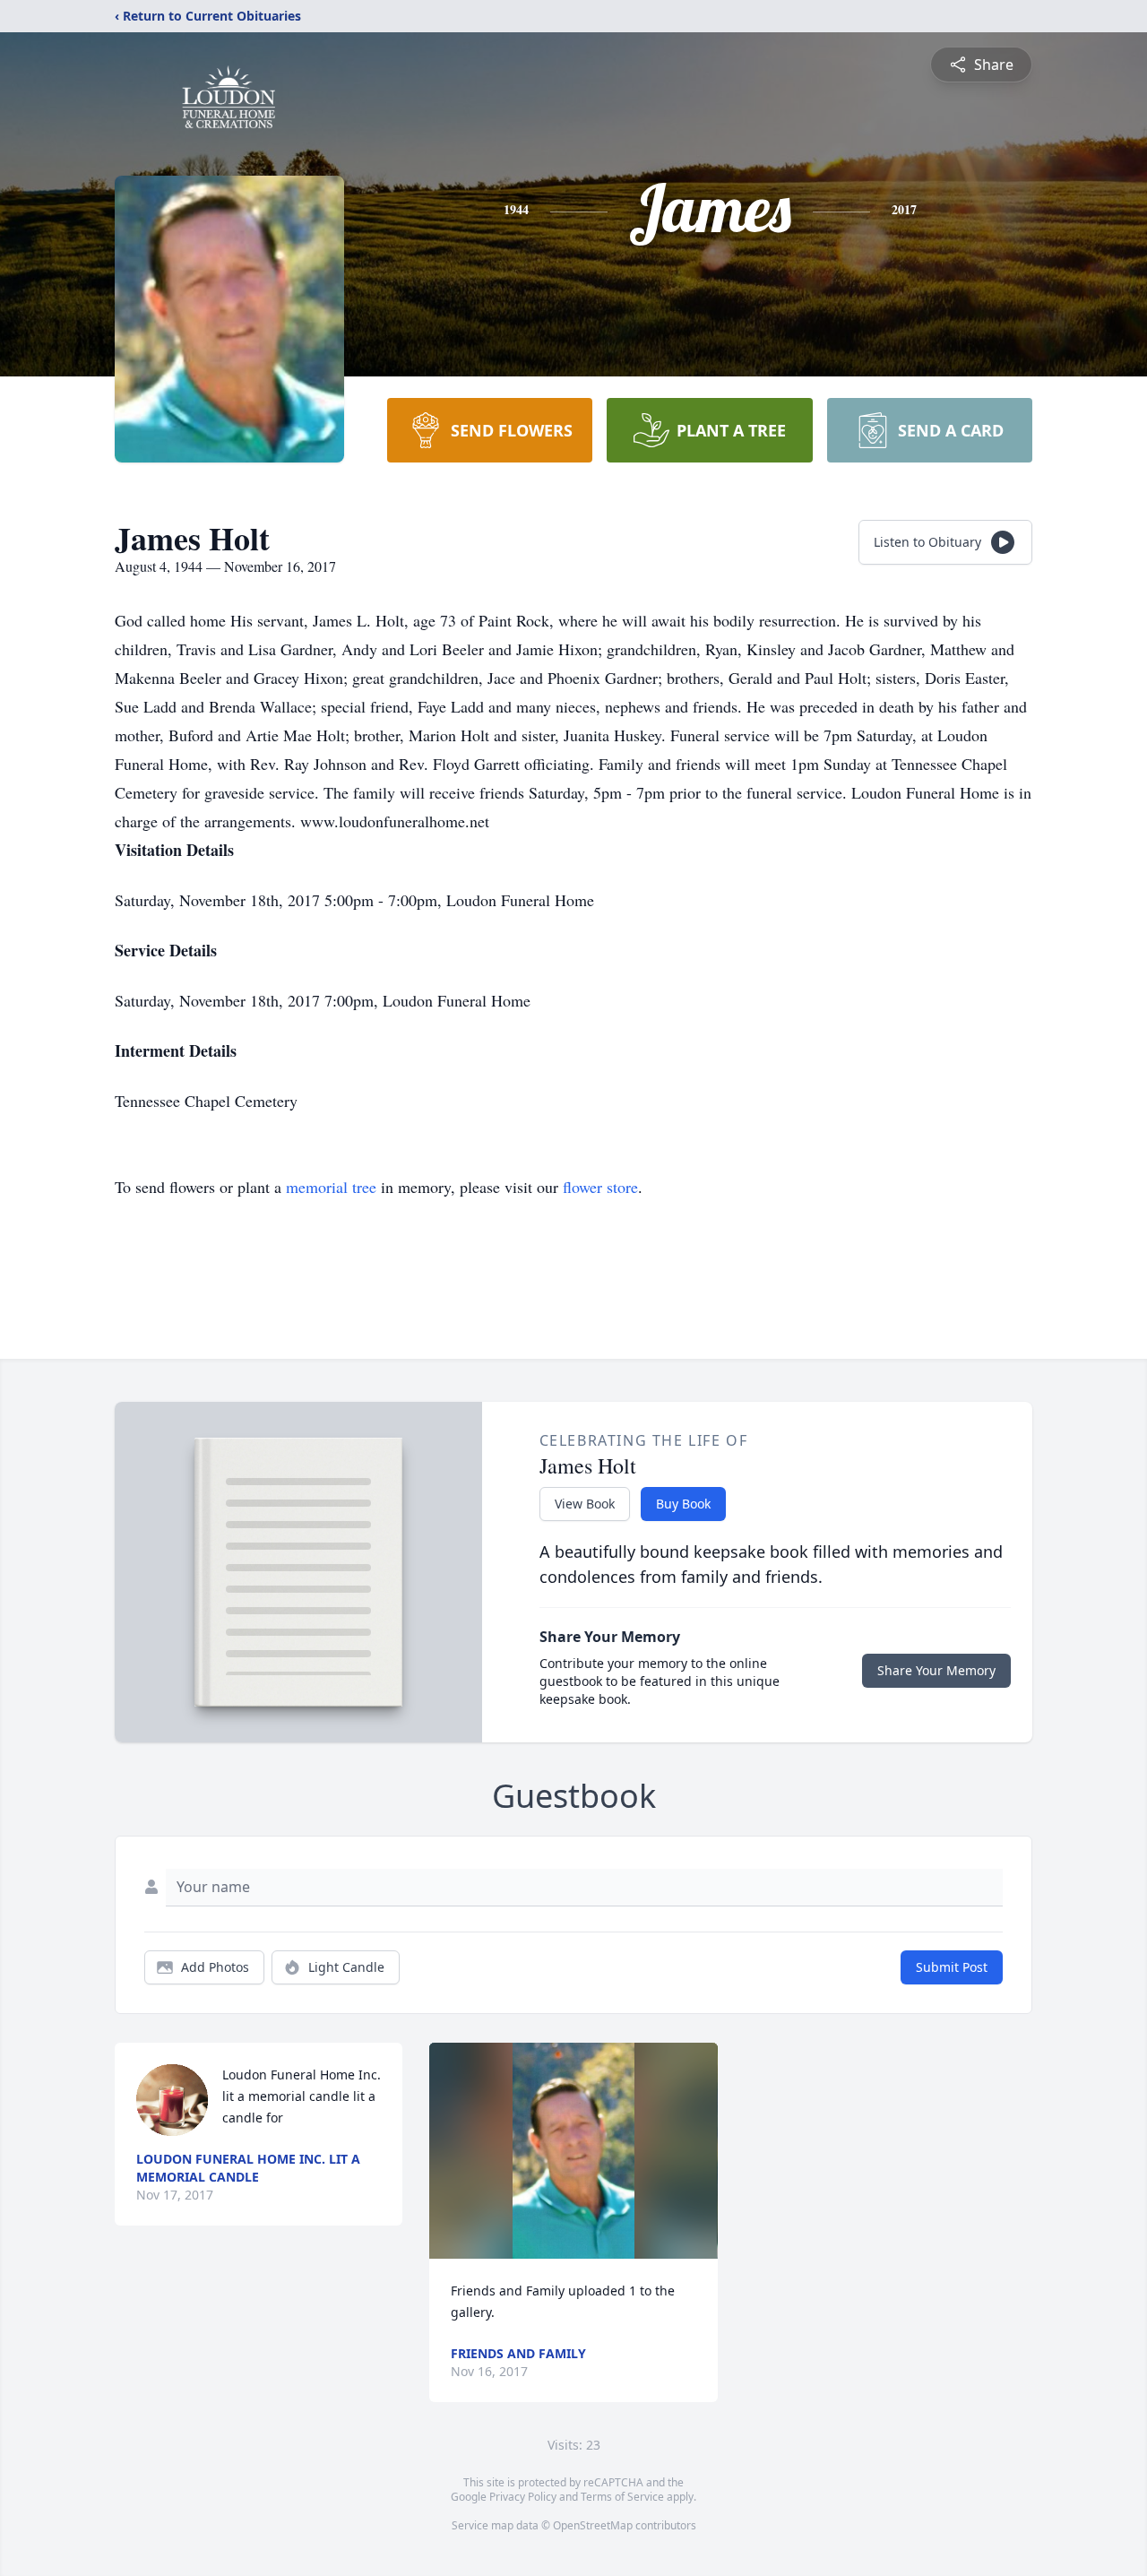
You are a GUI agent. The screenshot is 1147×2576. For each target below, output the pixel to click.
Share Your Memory (936, 1670)
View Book (585, 1504)
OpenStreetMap (593, 2525)
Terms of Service (622, 2497)
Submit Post (952, 1967)
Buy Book (683, 1504)
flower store (600, 1187)
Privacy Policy (523, 2497)
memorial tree (331, 1187)
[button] (574, 2151)
